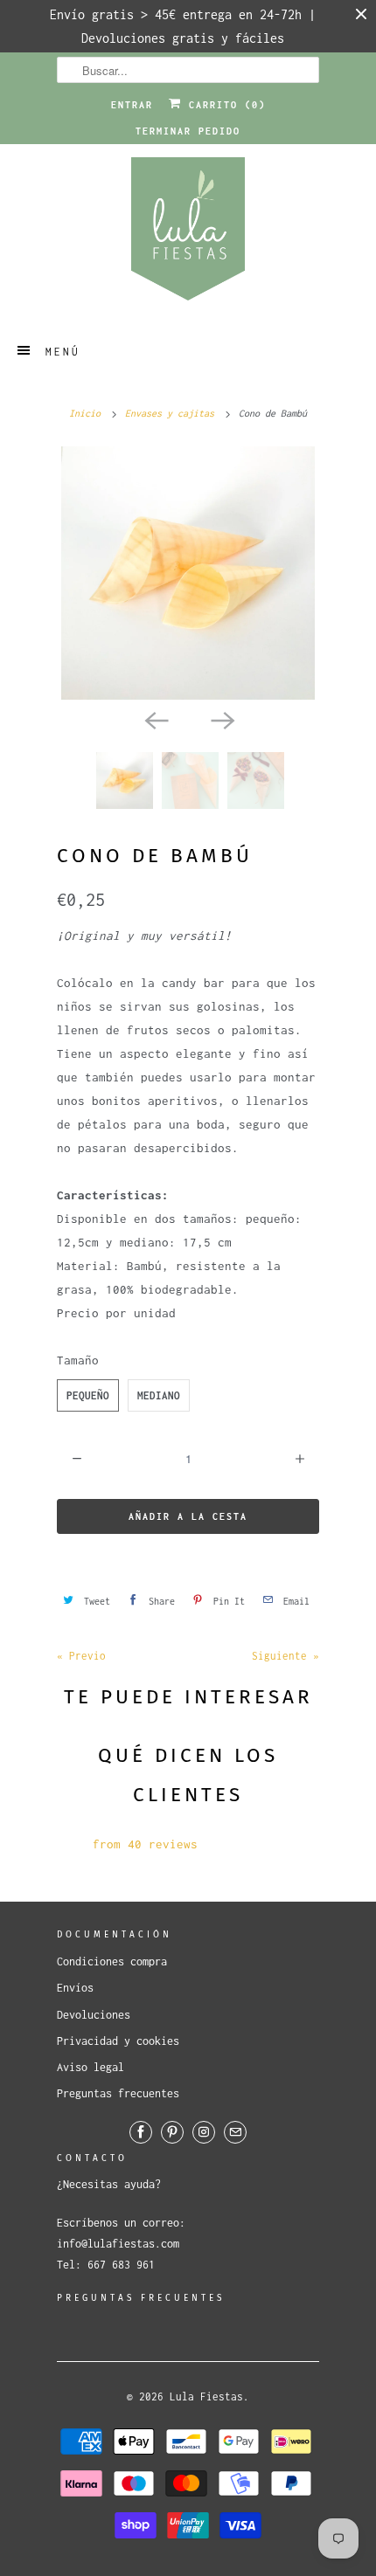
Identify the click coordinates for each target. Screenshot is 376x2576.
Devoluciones (94, 2015)
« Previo (81, 1656)
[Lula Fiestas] (188, 235)
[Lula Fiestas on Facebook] (141, 2132)
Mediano (159, 1395)
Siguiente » (285, 1656)
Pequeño (88, 1395)
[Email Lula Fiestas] (235, 2132)
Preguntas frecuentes (118, 2093)
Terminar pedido (188, 131)
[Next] (221, 719)
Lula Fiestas (206, 2396)
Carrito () (224, 105)
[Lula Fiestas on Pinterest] (172, 2132)
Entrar (132, 105)
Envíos (75, 1988)
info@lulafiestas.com (118, 2244)
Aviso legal (91, 2067)
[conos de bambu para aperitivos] (188, 573)
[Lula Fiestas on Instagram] (204, 2132)
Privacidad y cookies (118, 2041)
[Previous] (155, 719)
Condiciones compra (112, 1961)
